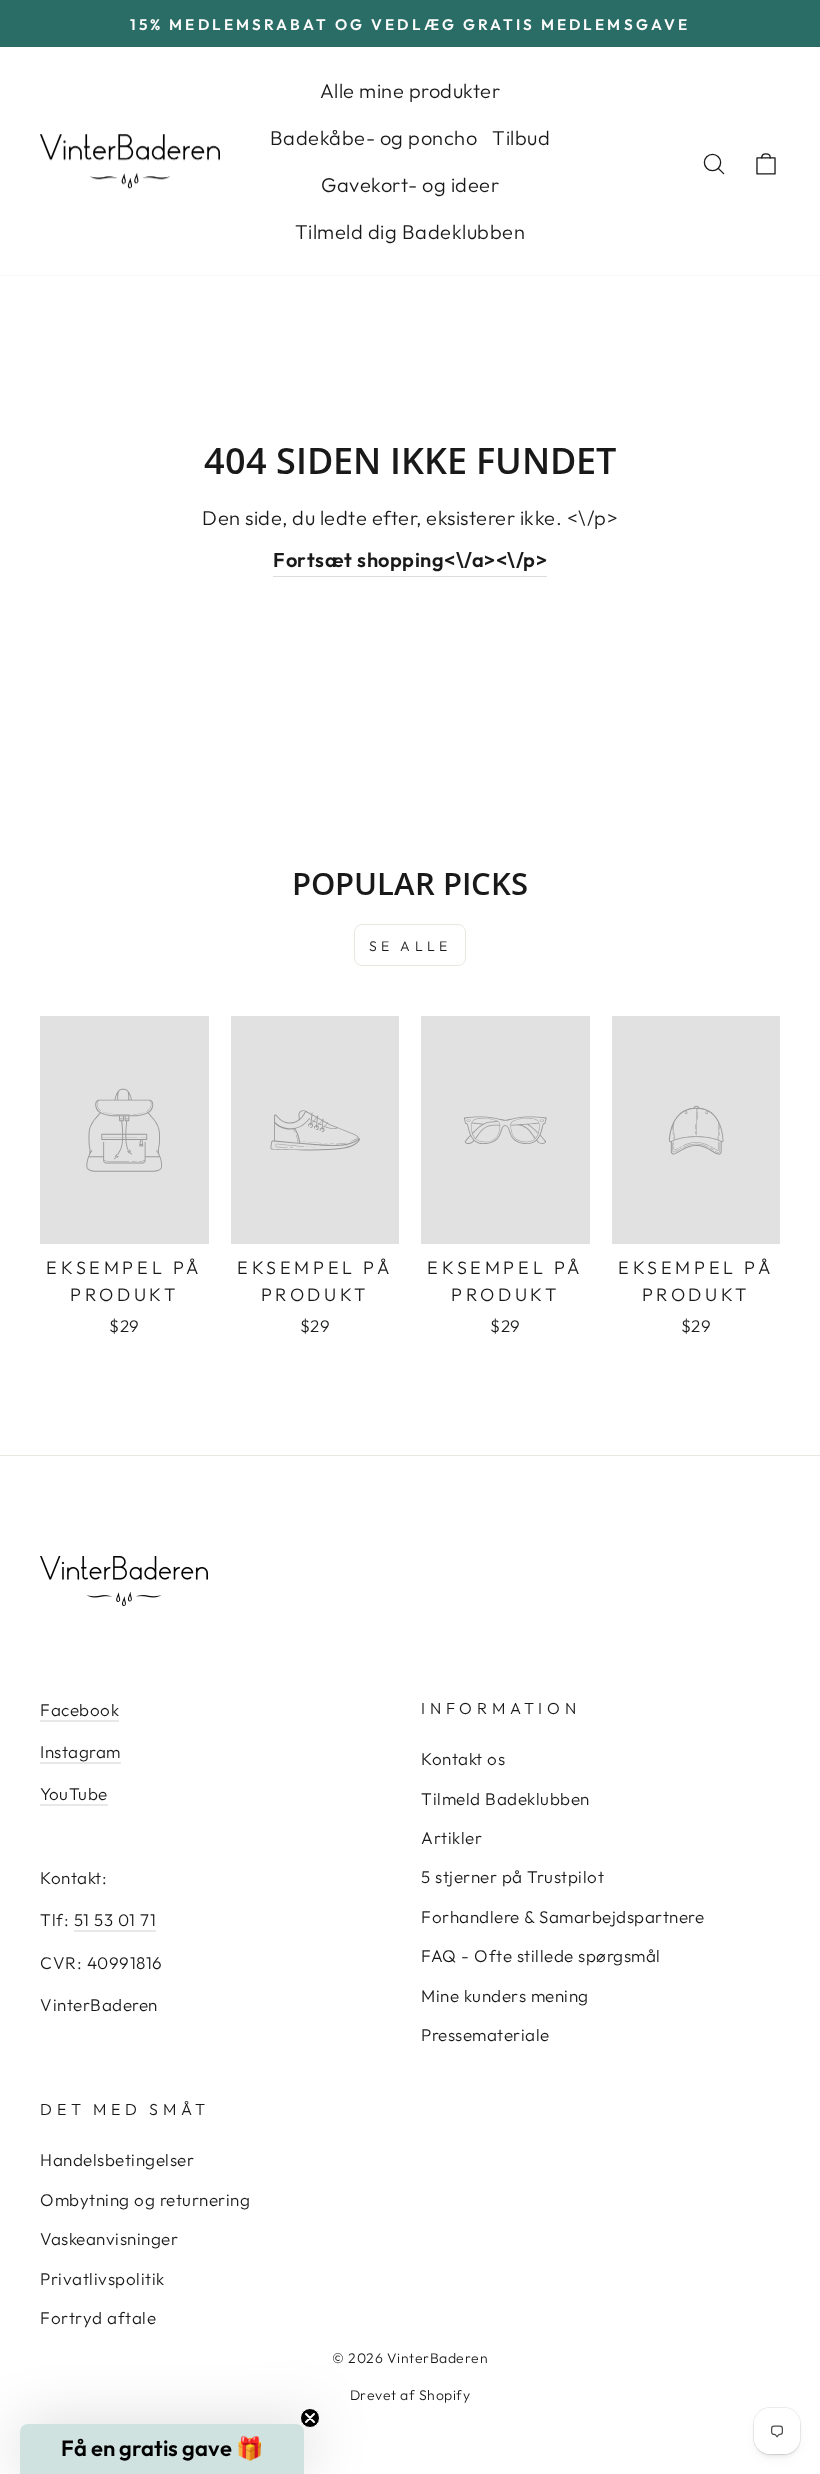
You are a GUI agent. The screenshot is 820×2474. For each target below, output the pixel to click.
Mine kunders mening (505, 1995)
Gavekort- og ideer (410, 184)
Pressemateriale (485, 2034)
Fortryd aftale (98, 2317)
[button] (162, 2449)
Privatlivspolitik (102, 2278)
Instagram (80, 1751)
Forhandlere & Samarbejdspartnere (562, 1916)
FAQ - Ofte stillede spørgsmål (541, 1955)
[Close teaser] (310, 2418)
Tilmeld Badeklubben (505, 1798)
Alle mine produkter (410, 90)
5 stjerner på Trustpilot (512, 1876)
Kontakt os (463, 1758)
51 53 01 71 (115, 1919)
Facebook (79, 1709)
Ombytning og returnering (145, 2199)
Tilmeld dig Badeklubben (410, 231)
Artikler (451, 1837)
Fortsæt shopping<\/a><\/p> (410, 559)
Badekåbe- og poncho (374, 137)
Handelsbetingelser (117, 2159)
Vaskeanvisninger (109, 2238)
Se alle (410, 946)
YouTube (74, 1793)
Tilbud (521, 137)
